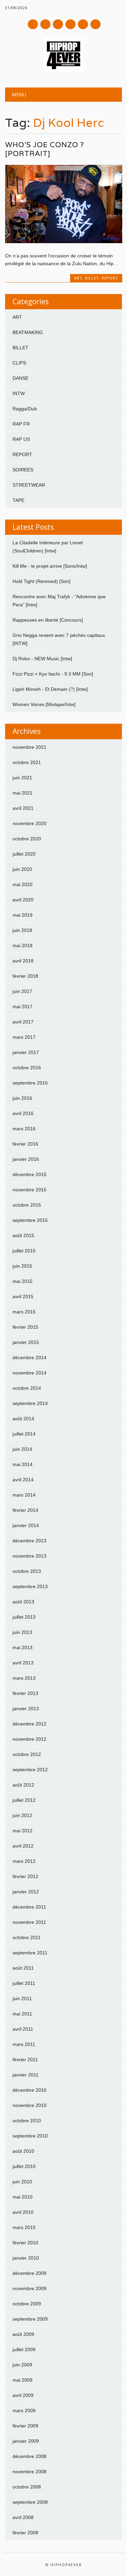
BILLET (92, 278)
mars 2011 (24, 2044)
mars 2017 (24, 1037)
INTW (19, 393)
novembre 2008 (29, 2472)
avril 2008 (23, 2517)
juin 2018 (22, 930)
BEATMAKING (28, 332)
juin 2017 (22, 991)
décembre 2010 (29, 2090)
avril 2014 (23, 1480)
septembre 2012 (30, 1770)
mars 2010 (24, 2227)
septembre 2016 (30, 1083)
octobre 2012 (27, 1754)
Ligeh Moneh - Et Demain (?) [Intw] (50, 689)
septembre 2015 (30, 1220)
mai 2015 (23, 1281)
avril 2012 (23, 1846)
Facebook (33, 24)
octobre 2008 (27, 2487)
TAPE (18, 500)
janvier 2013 (26, 1709)
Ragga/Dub (25, 409)
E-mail (83, 25)
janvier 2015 (26, 1342)
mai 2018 (23, 945)
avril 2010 (23, 2212)
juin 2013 (22, 1632)
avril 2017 (23, 1022)
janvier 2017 (26, 1052)
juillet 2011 (24, 1983)
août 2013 (23, 1602)
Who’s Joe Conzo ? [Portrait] (45, 149)
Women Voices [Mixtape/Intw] (44, 704)
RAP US (21, 439)
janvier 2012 (26, 1892)
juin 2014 (22, 1449)
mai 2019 (23, 915)
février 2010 (25, 2243)
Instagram (70, 24)
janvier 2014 (26, 1525)
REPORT (110, 278)
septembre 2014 (30, 1403)
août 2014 (23, 1419)
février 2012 (25, 1876)
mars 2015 (24, 1312)
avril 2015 (23, 1296)
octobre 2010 (27, 2121)
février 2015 (25, 1327)
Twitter (45, 24)
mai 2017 (23, 1007)
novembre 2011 (29, 1922)
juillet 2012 (24, 1800)
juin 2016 (22, 1098)
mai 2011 (22, 2014)
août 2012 (23, 1785)
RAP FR (21, 424)
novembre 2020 (29, 823)
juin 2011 (22, 1998)
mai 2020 (23, 884)
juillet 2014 (24, 1434)
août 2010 (23, 2151)
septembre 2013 (30, 1586)
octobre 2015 (27, 1205)
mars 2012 (24, 1861)
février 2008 (25, 2533)
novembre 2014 (29, 1373)
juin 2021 (22, 778)
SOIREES (23, 470)
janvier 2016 (26, 1159)
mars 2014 (24, 1495)
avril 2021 (23, 808)
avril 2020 (23, 900)
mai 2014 (23, 1464)
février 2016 (25, 1144)
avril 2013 (23, 1663)
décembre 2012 (29, 1724)
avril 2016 (23, 1113)
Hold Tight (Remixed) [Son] (41, 581)
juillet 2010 (24, 2166)
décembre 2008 (29, 2456)
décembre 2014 (29, 1358)
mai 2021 (23, 793)
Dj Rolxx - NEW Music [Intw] (42, 659)
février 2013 (25, 1693)
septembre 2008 (30, 2502)
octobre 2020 (27, 839)
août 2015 (23, 1235)
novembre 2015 (29, 1190)
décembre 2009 (29, 2273)
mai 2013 (23, 1647)
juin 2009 (22, 2365)
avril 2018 (23, 961)
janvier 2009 (26, 2441)
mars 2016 (24, 1129)
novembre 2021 (29, 747)
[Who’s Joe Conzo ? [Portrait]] (63, 241)
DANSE (20, 378)
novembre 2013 (29, 1556)
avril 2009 (23, 2395)
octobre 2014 (27, 1388)
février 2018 (25, 976)
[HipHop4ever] (64, 70)
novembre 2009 (29, 2288)
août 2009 (23, 2334)
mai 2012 (23, 1831)
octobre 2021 (27, 762)
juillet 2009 (24, 2349)
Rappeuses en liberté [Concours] (48, 620)
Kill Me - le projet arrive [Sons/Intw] (50, 566)
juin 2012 (22, 1815)
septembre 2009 (30, 2319)
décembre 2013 (29, 1541)
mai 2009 (23, 2380)
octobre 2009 (27, 2304)
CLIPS (19, 363)
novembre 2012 (29, 1739)
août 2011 (23, 1968)
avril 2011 (23, 2029)
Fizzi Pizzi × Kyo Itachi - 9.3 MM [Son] (53, 674)
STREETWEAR (29, 485)
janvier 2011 (26, 2075)
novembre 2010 (29, 2105)
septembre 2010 (30, 2136)
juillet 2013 (24, 1617)
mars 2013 (24, 1678)
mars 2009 (24, 2411)
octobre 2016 (27, 1068)
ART (78, 278)
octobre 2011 (27, 1937)
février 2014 (25, 1510)
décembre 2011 (29, 1907)
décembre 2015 (29, 1174)
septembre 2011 (30, 1953)
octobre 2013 (27, 1571)
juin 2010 (22, 2182)
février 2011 (25, 2060)
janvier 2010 (26, 2258)
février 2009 (25, 2426)
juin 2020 (22, 869)
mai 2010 (23, 2197)
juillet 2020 (24, 854)
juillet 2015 (24, 1251)
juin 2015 (22, 1266)
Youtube (58, 24)
